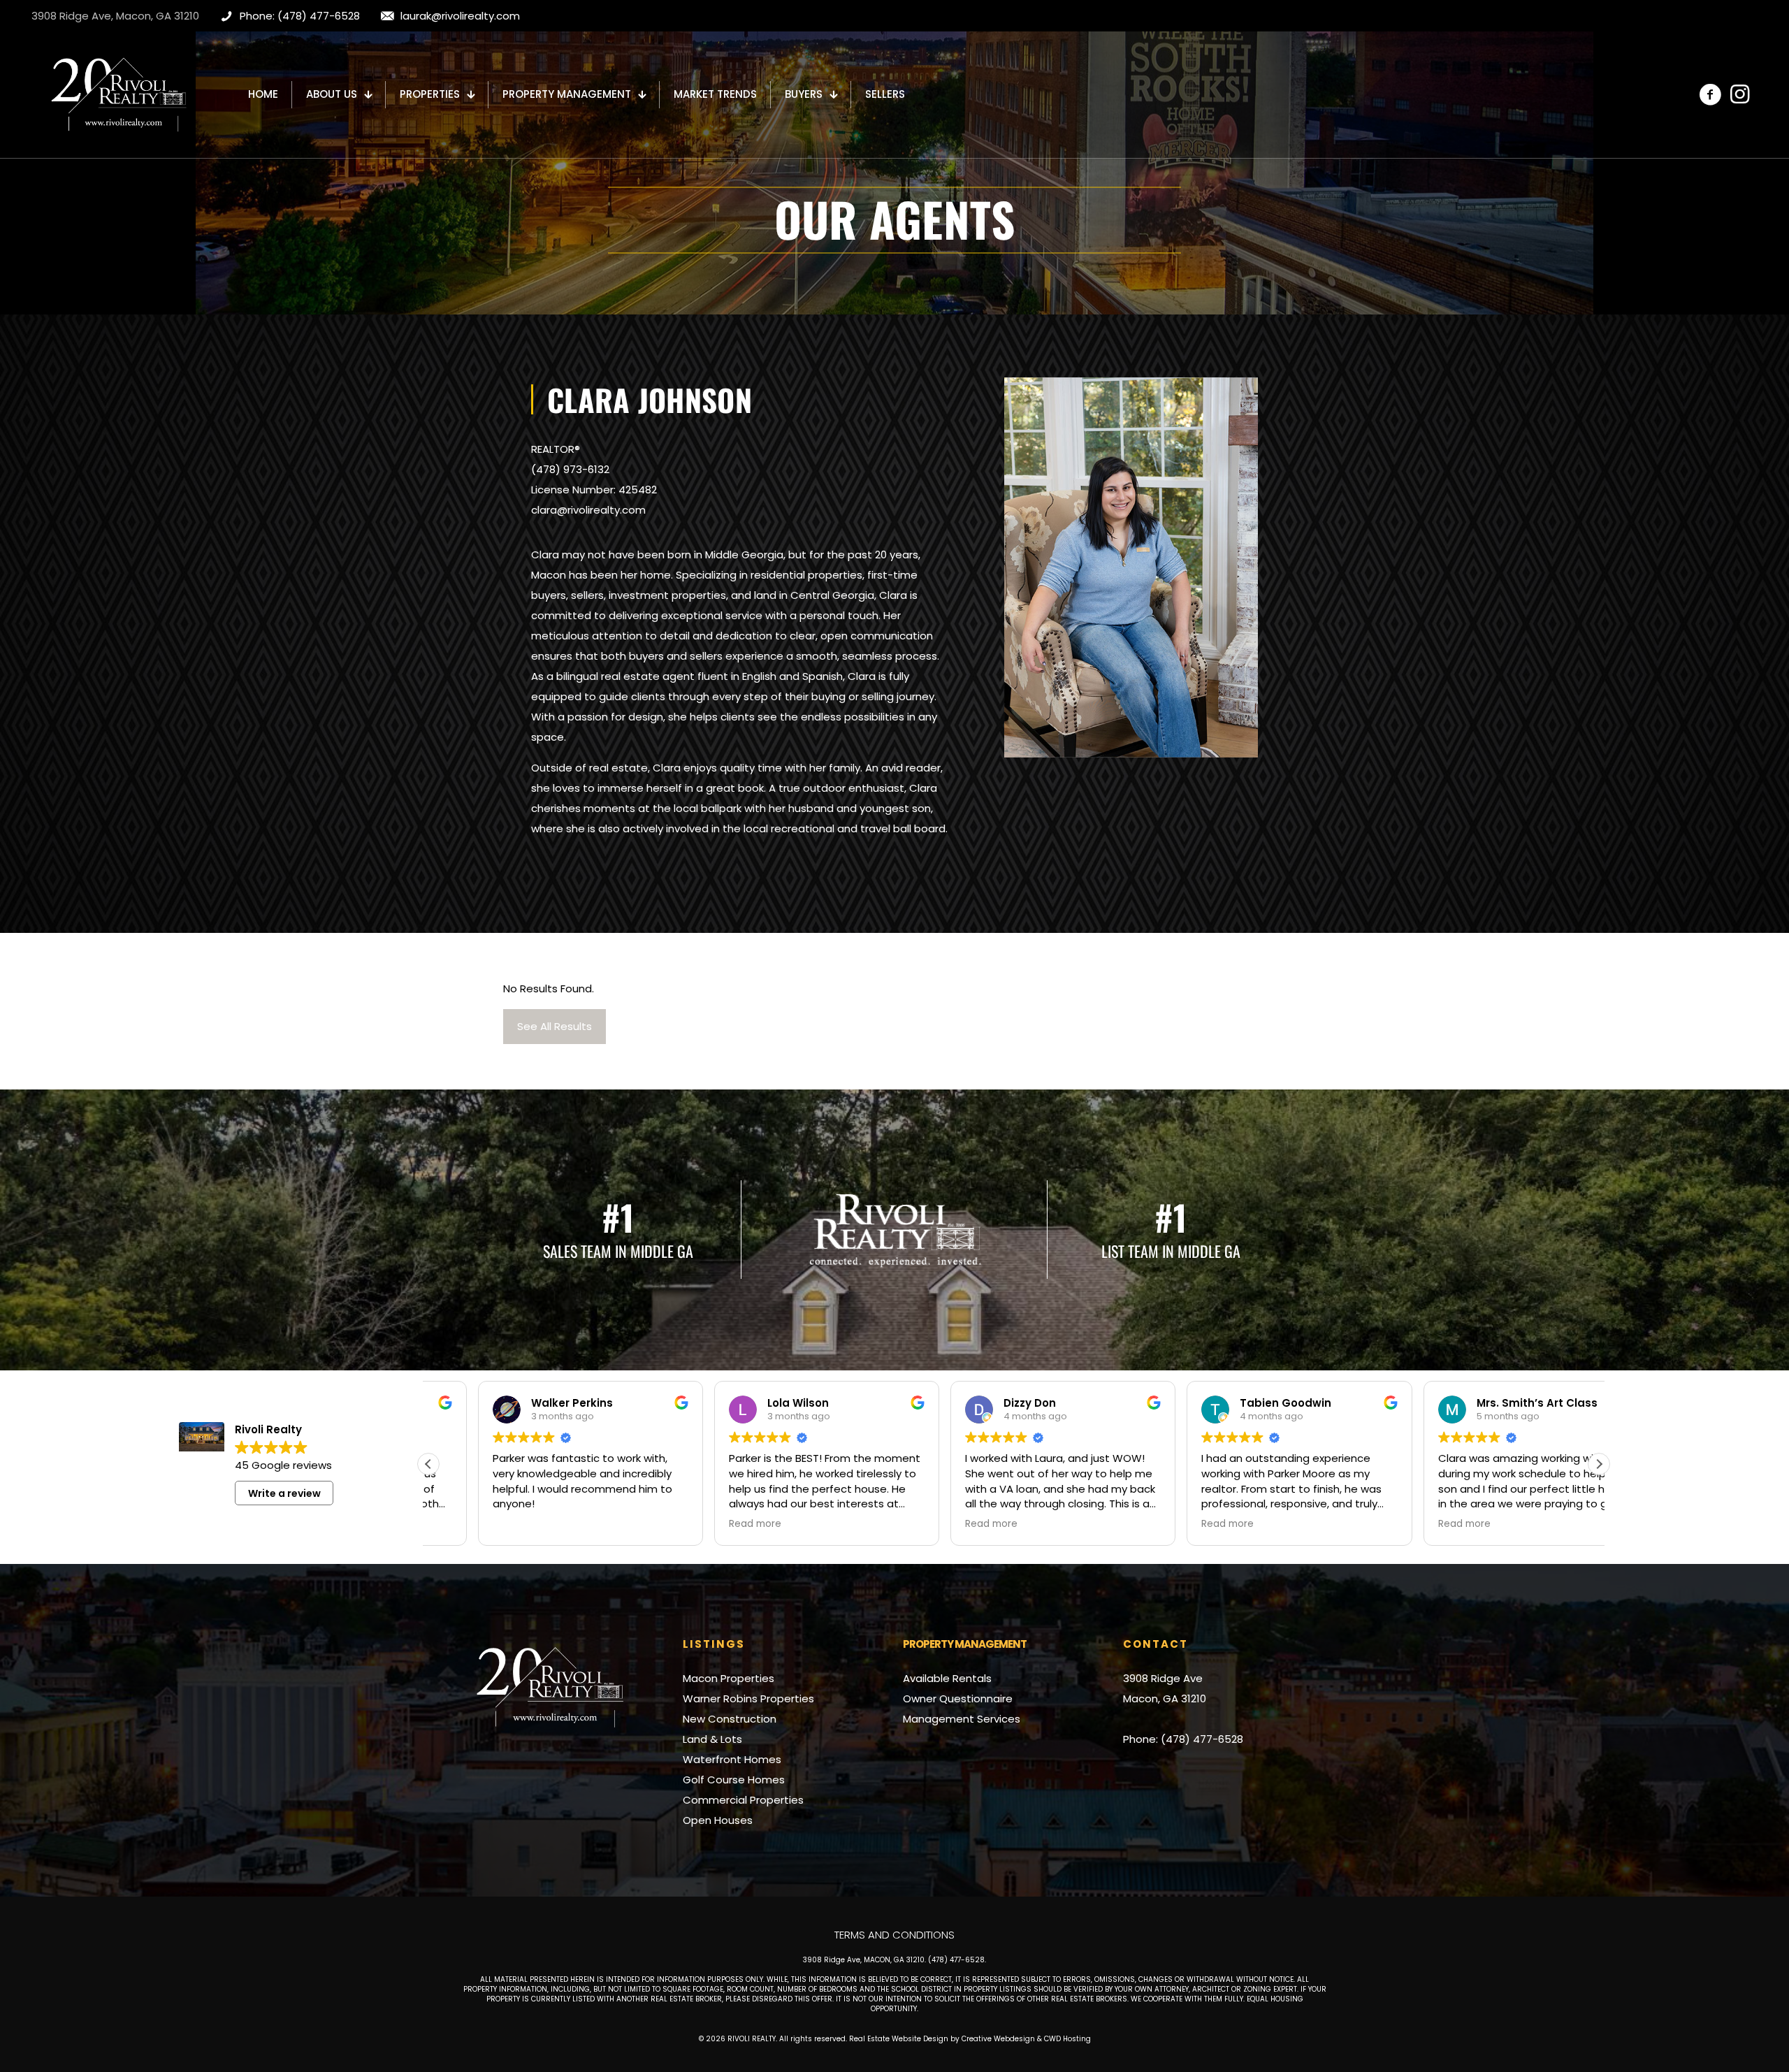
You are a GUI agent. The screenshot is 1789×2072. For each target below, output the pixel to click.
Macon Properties (729, 1678)
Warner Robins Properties (748, 1698)
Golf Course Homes (734, 1780)
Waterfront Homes (732, 1759)
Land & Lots (712, 1739)
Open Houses (718, 1820)
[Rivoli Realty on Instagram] (1739, 94)
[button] (1599, 1464)
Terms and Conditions (894, 1935)
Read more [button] (705, 1524)
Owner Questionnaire (958, 1698)
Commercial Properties (743, 1800)
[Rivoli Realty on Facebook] (1710, 94)
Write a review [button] (284, 1493)
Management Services (962, 1719)
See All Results (555, 1026)
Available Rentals (947, 1678)
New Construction (730, 1719)
